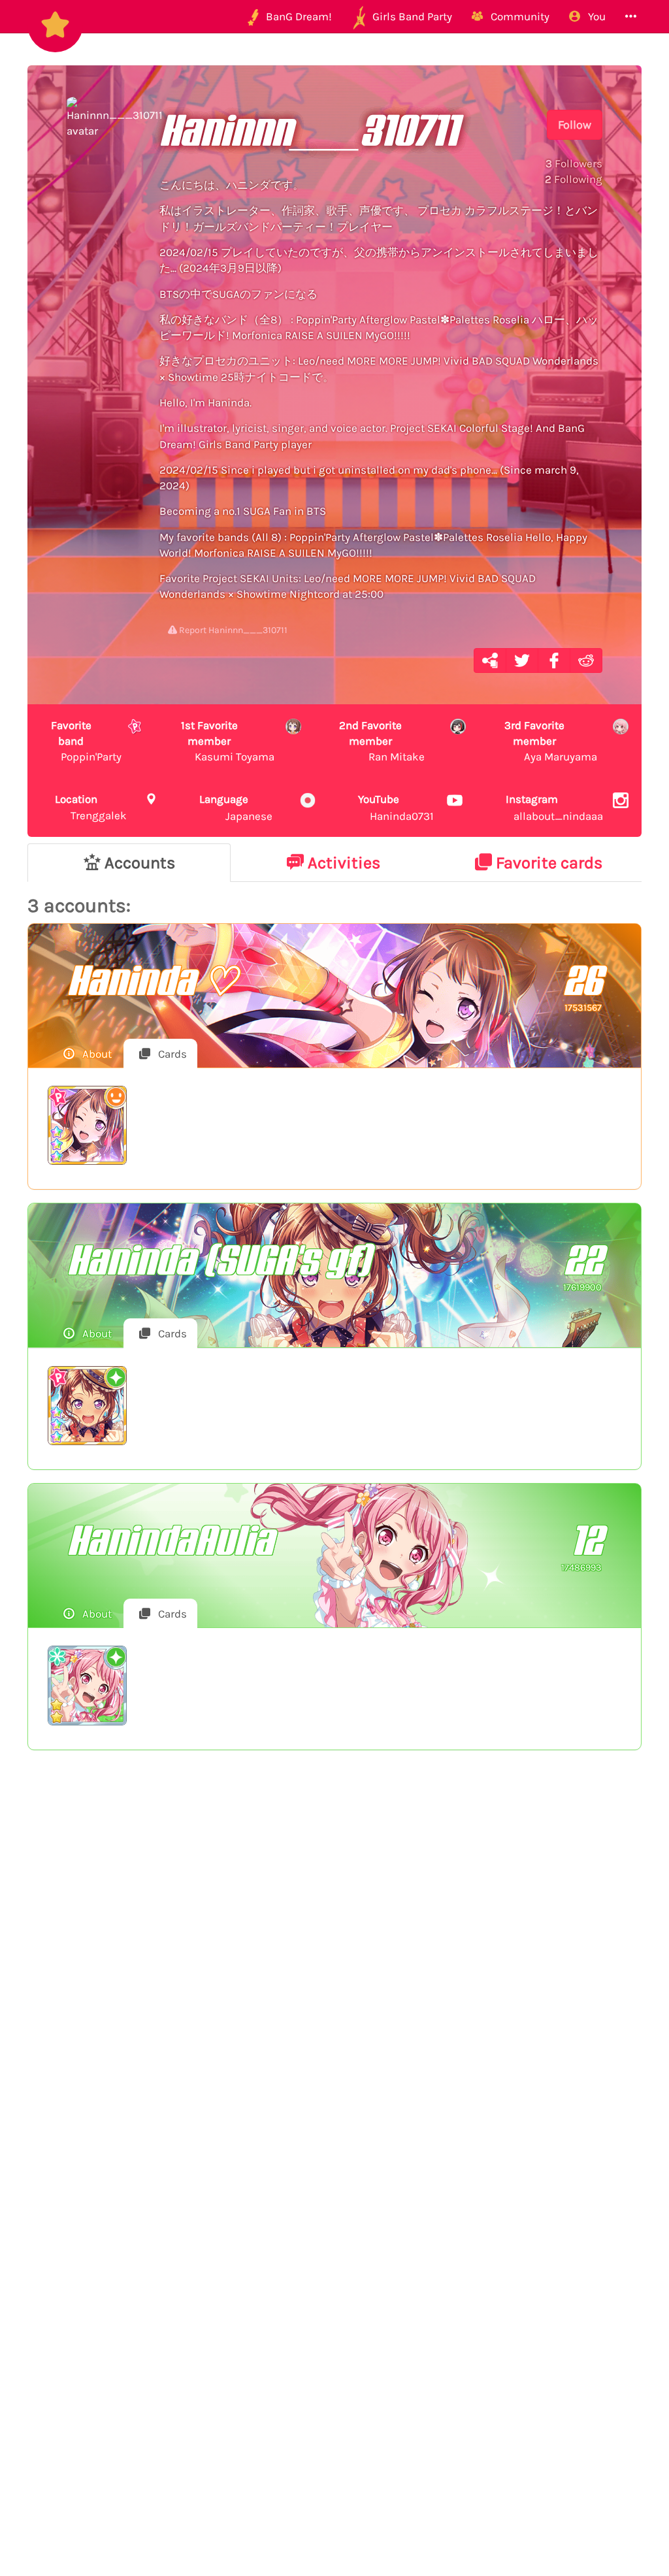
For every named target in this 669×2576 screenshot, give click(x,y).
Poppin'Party (86, 741)
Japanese (236, 807)
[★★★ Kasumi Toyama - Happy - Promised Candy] (87, 1125)
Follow (575, 125)
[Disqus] (334, 1974)
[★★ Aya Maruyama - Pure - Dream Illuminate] (87, 1685)
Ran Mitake (382, 741)
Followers (574, 163)
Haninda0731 (396, 807)
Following (574, 179)
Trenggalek (91, 807)
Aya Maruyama (551, 741)
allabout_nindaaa (554, 807)
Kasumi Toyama (228, 741)
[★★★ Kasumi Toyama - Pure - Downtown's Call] (87, 1406)
